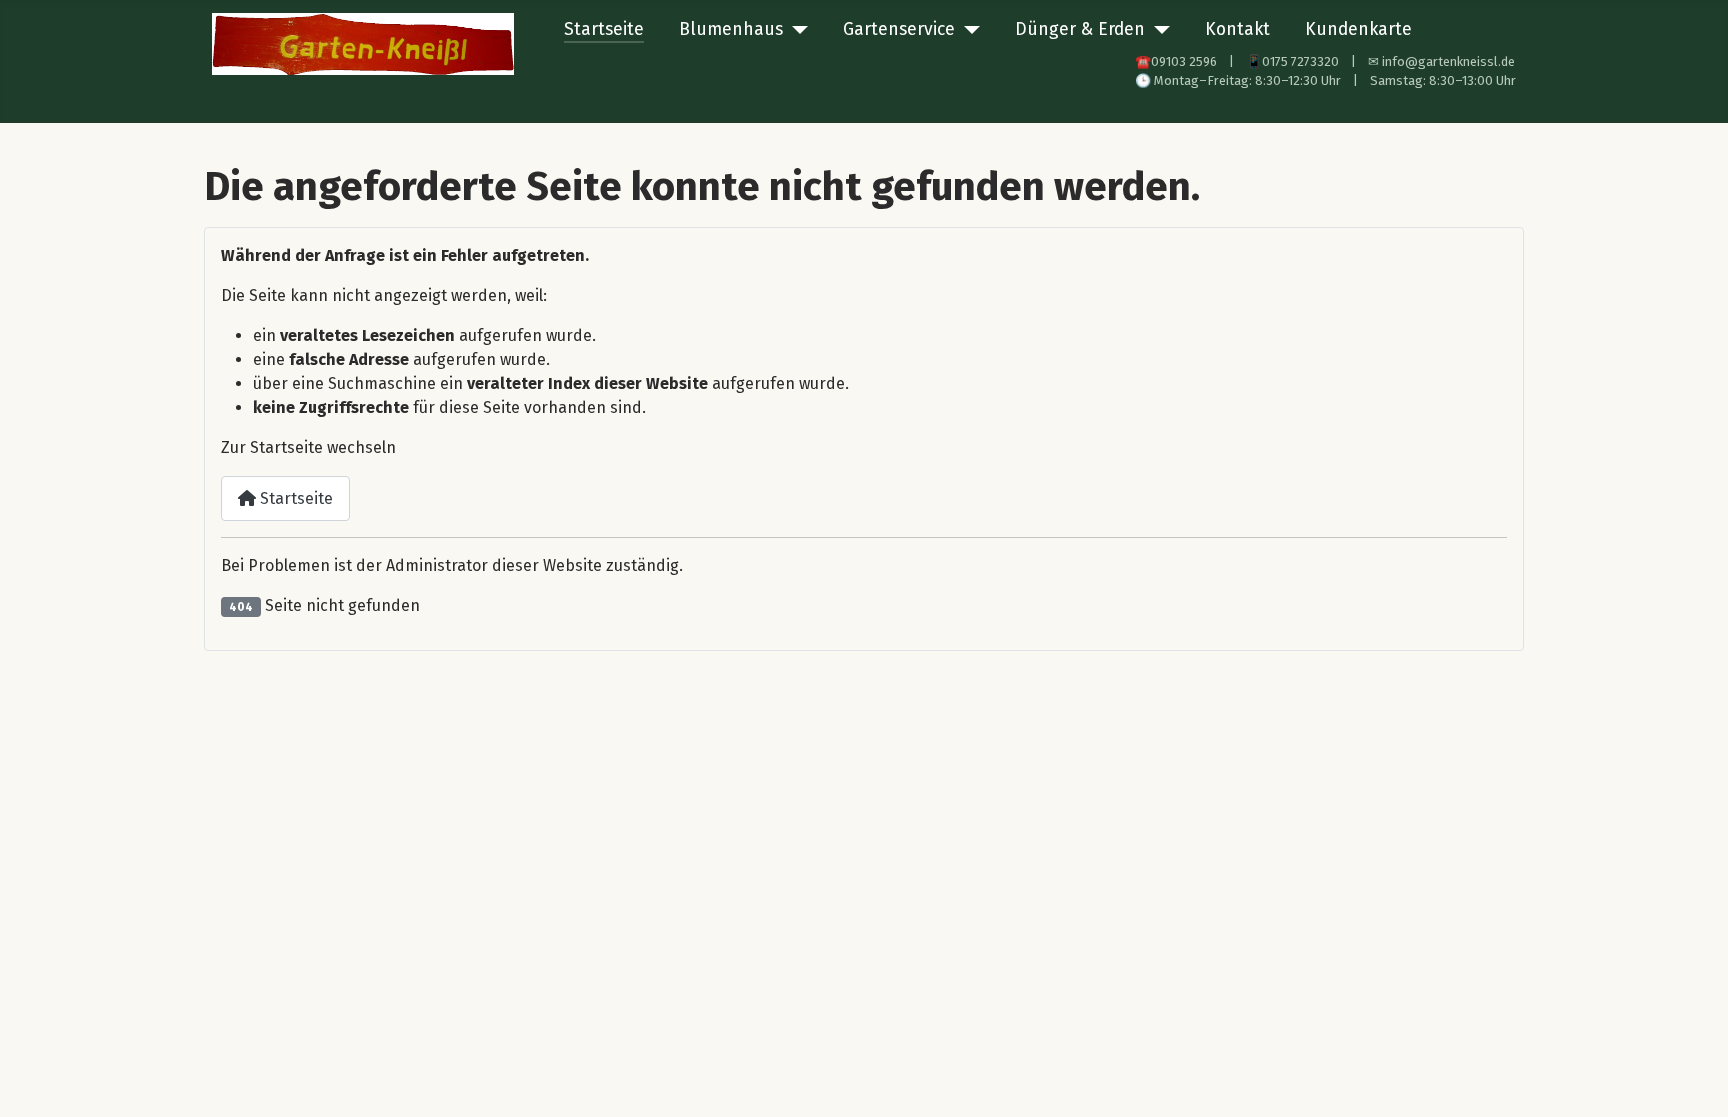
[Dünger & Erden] (1157, 30)
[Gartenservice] (967, 30)
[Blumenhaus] (795, 30)
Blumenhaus (731, 29)
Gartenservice (899, 29)
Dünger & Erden (1080, 29)
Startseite (604, 29)
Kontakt (1237, 29)
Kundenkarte (1358, 29)
